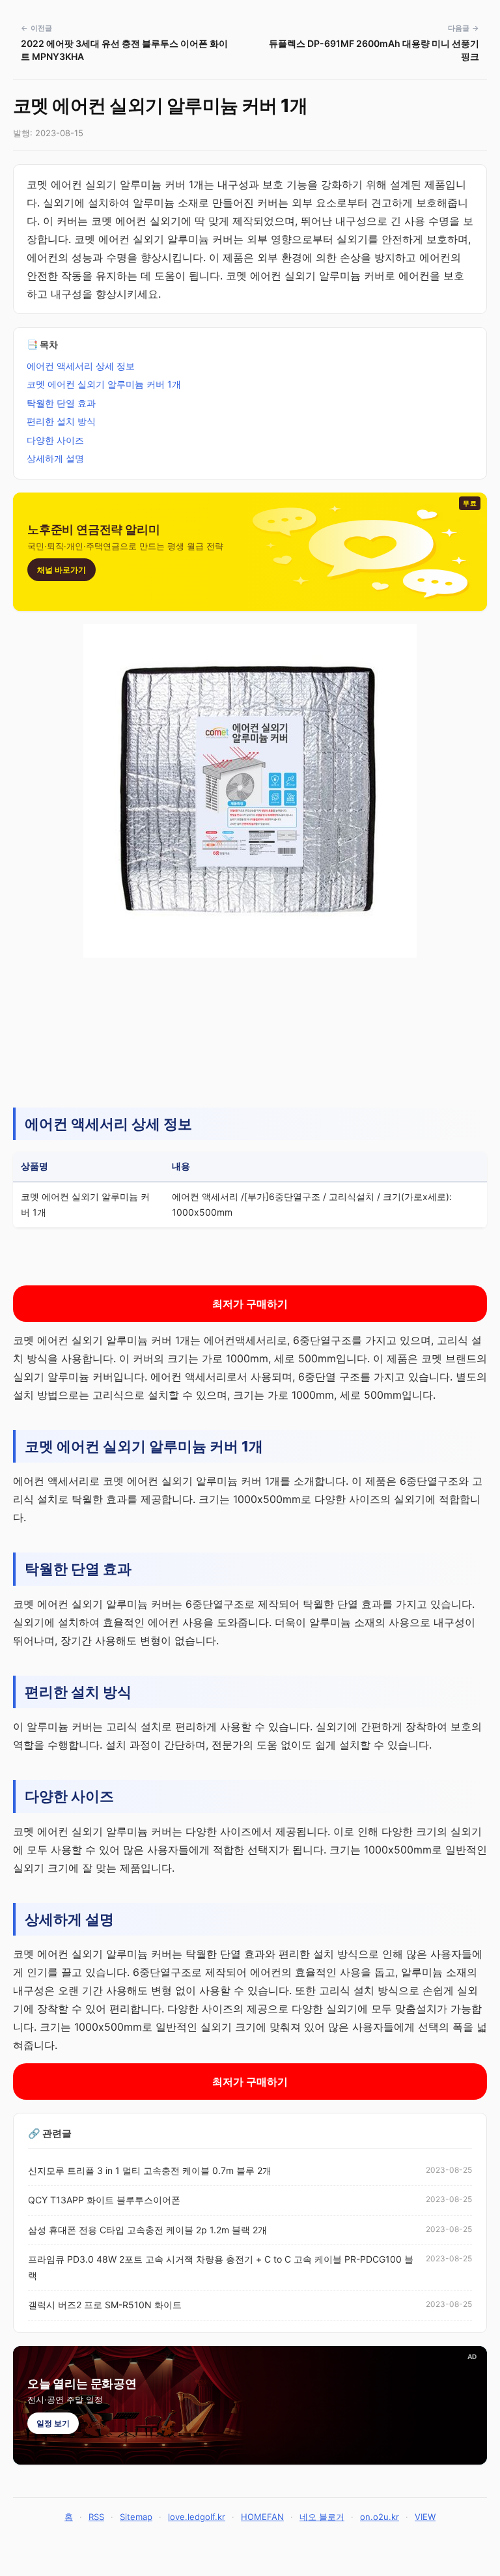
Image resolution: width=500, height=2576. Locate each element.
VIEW (425, 2517)
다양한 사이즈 (55, 440)
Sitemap (136, 2517)
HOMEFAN (262, 2517)
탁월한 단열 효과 (61, 403)
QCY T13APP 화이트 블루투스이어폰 (104, 2200)
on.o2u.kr (380, 2517)
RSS (96, 2517)
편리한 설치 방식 (61, 421)
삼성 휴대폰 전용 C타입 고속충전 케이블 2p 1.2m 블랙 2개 (147, 2230)
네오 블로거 (322, 2517)
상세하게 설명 (55, 458)
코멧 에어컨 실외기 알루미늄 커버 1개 (104, 384)
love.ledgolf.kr (197, 2517)
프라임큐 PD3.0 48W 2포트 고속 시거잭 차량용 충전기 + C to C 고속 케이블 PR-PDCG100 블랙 (221, 2267)
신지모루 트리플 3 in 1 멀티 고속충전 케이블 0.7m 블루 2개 (150, 2170)
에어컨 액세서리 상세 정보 (81, 366)
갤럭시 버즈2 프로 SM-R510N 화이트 (105, 2305)
